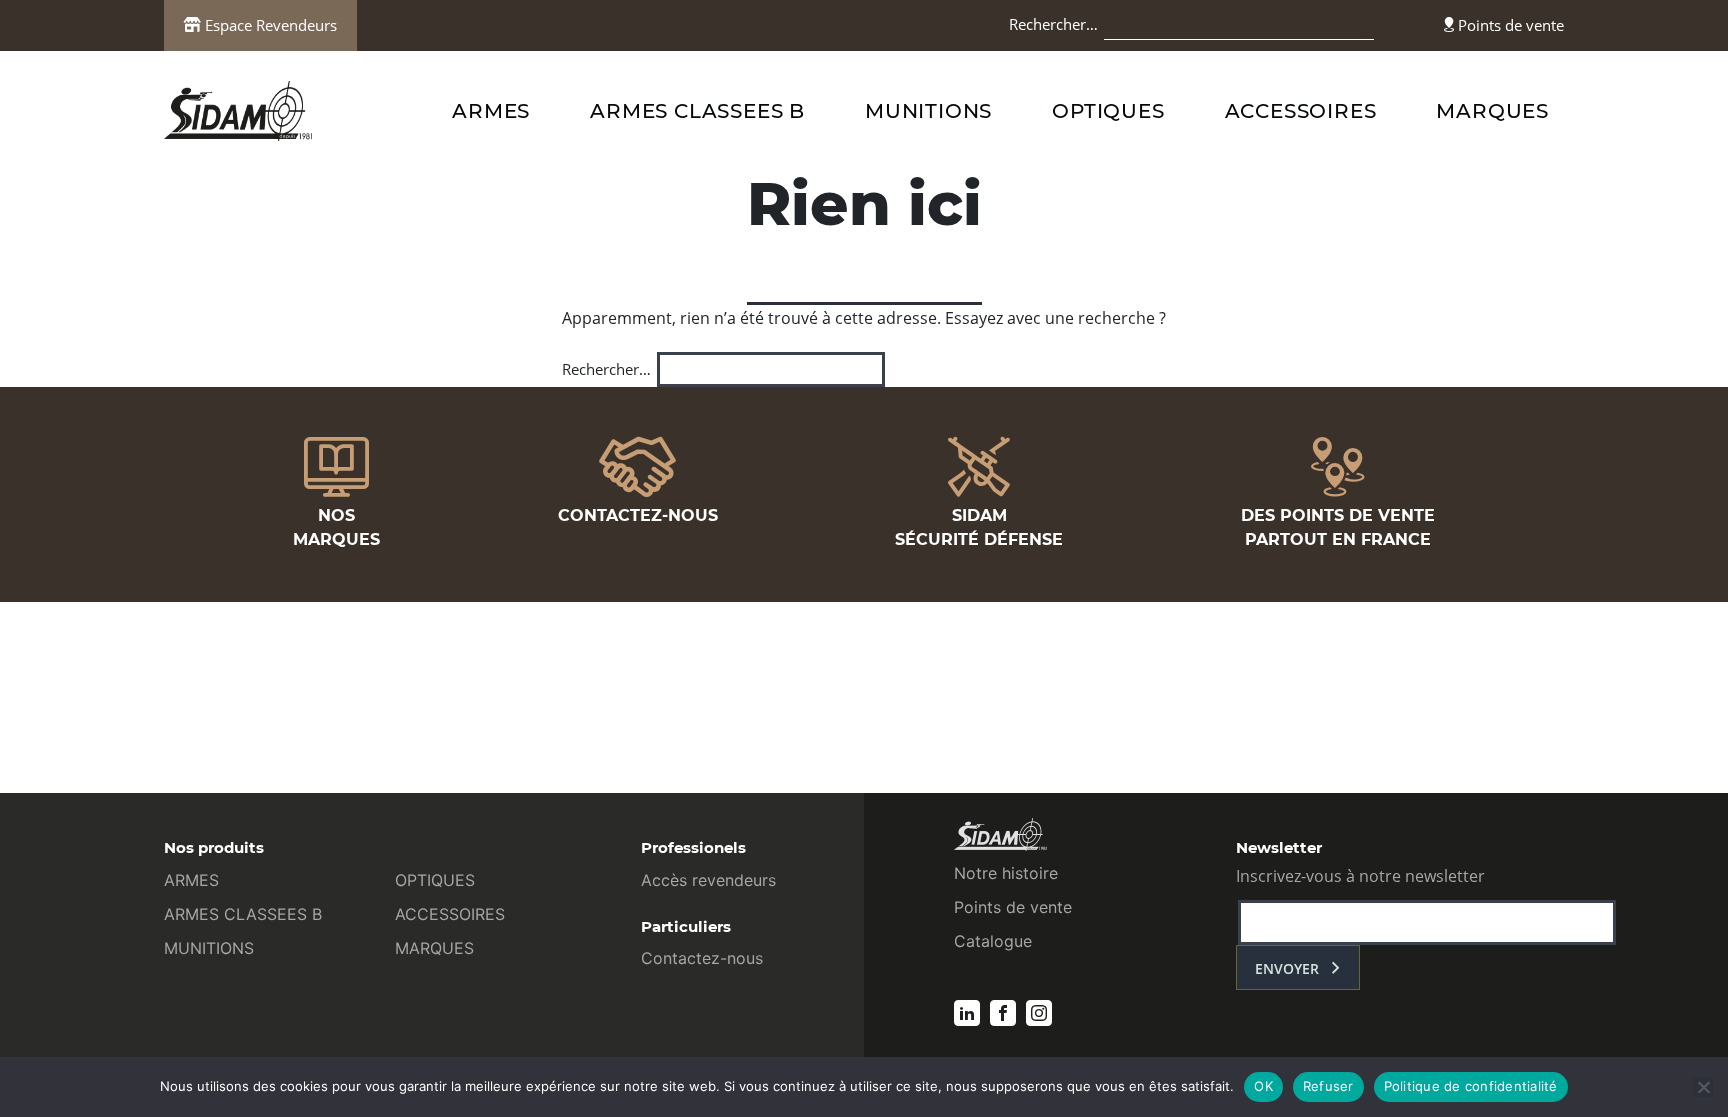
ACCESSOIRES (1301, 111)
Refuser (1328, 1086)
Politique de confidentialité (1471, 1086)
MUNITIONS (928, 111)
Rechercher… (1053, 24)
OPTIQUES (1108, 111)
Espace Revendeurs (269, 25)
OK (1263, 1086)
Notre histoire (1006, 873)
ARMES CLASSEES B (697, 111)
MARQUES (1492, 111)
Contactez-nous (702, 958)
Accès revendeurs (708, 880)
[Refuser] (1703, 1087)
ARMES (491, 111)
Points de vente (1509, 25)
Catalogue (993, 941)
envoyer (1287, 968)
